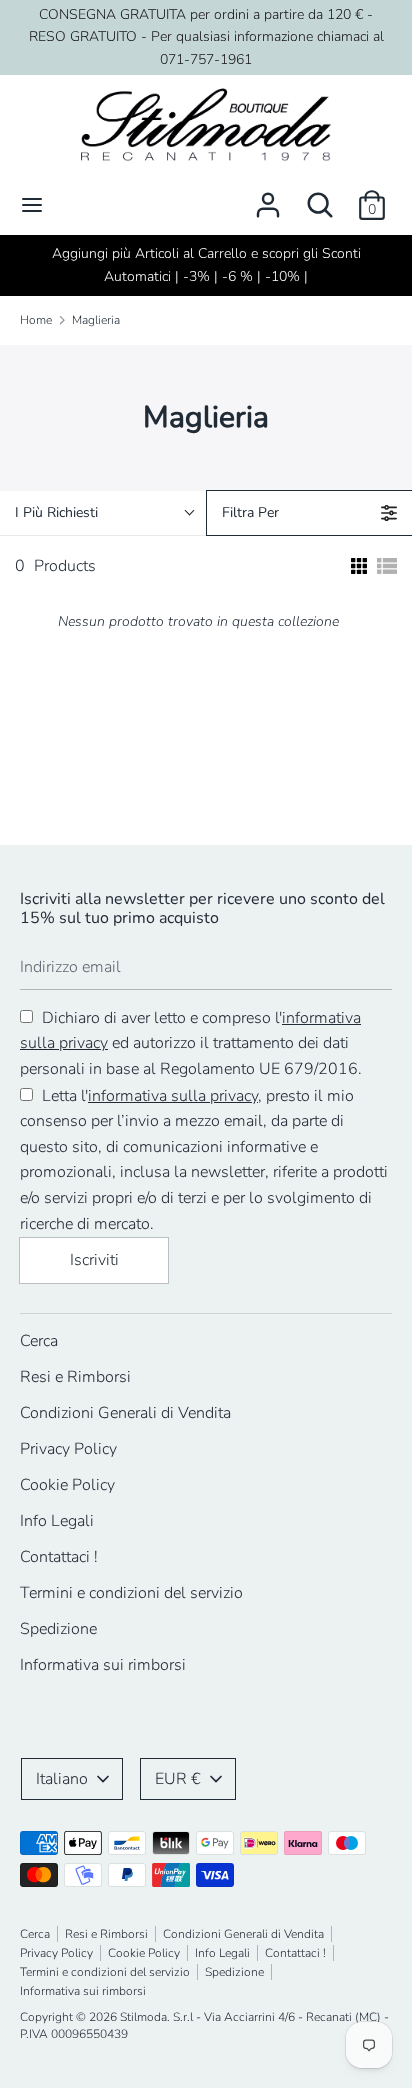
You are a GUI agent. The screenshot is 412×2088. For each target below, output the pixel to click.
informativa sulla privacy (173, 1096)
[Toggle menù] (32, 205)
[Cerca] (320, 197)
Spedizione (58, 1629)
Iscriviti (94, 1260)
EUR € (178, 1779)
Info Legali (57, 1521)
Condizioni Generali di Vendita (125, 1413)
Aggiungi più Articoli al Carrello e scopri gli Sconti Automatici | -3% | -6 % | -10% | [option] (206, 264)
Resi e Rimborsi (75, 1377)
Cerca (39, 1341)
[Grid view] (357, 566)
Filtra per (250, 512)
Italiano (62, 1779)
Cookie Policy (67, 1485)
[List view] (387, 566)
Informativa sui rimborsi (103, 1665)
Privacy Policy (68, 1449)
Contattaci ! (59, 1557)
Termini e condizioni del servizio (131, 1593)
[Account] (268, 197)
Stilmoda (143, 2017)
